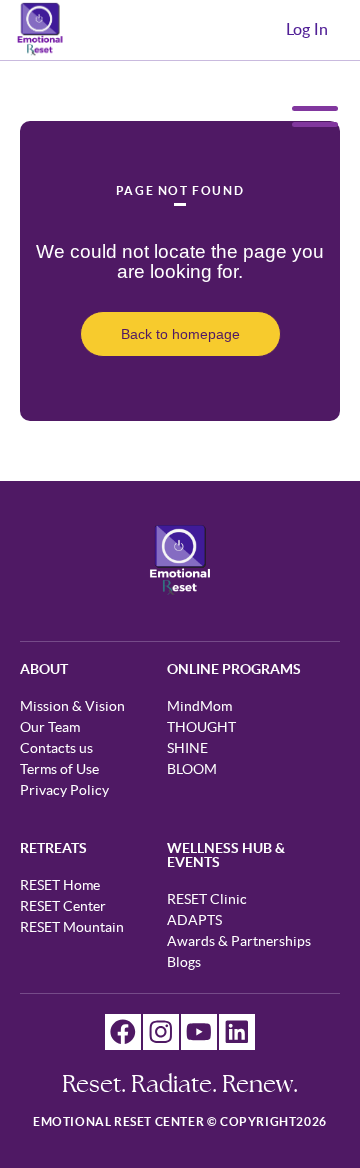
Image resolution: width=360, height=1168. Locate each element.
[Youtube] (199, 1032)
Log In (307, 30)
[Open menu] (310, 116)
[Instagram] (161, 1032)
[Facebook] (123, 1032)
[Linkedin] (237, 1032)
